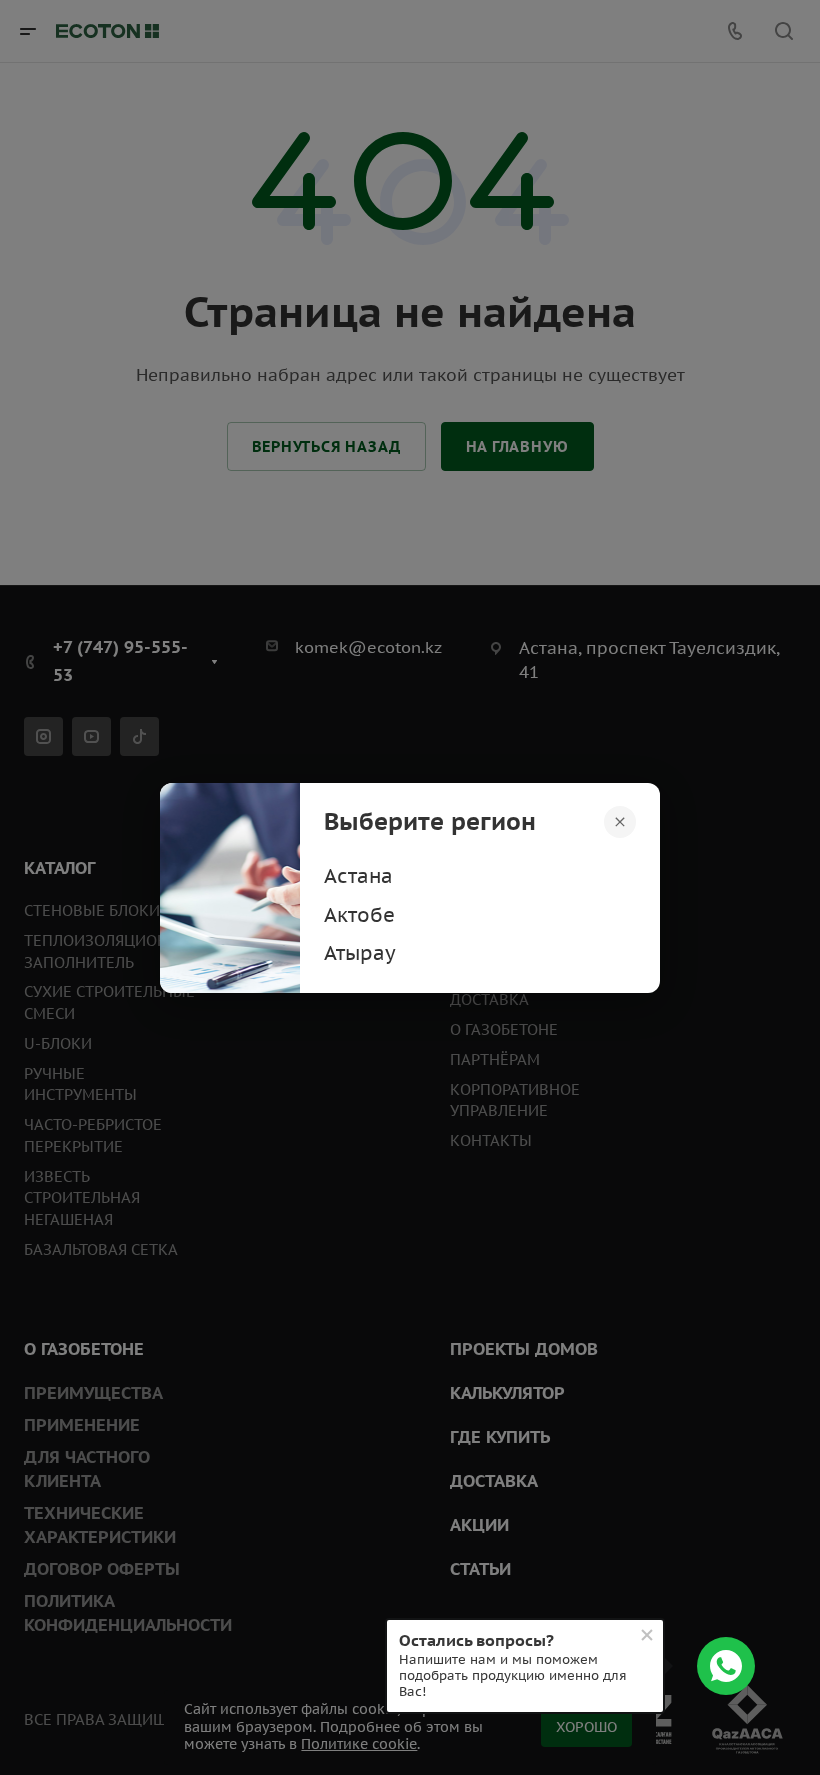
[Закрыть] (620, 821)
